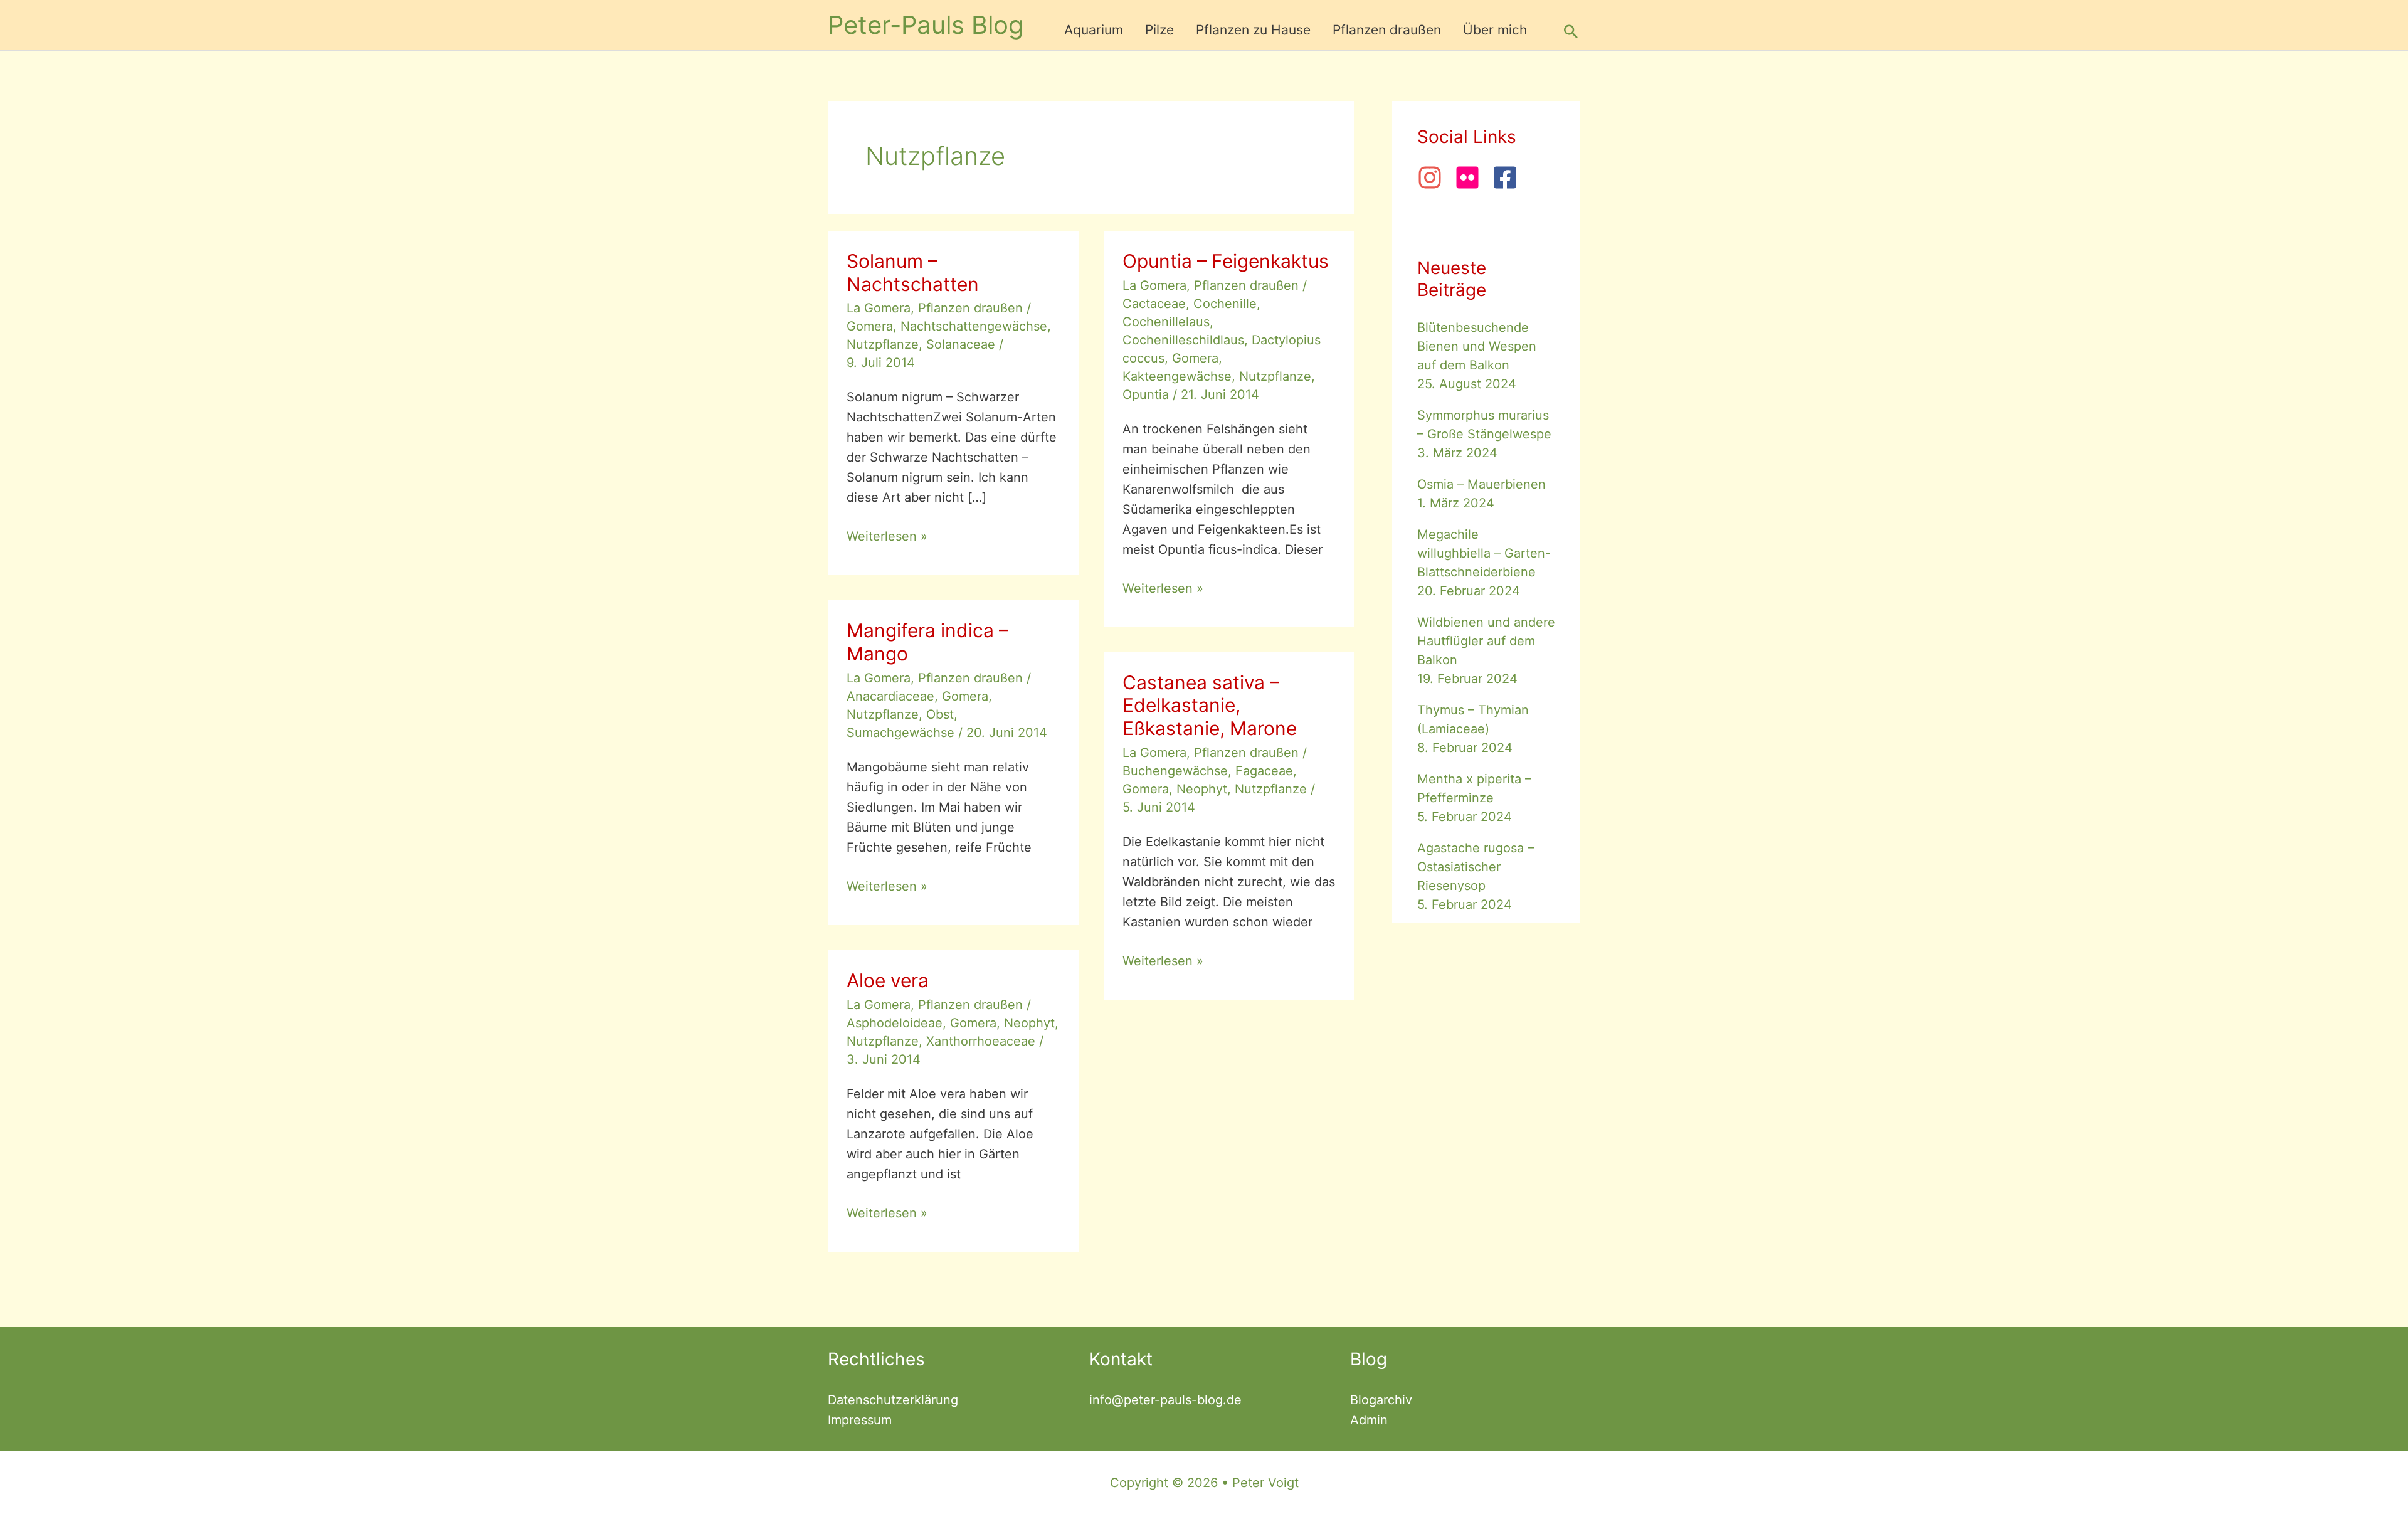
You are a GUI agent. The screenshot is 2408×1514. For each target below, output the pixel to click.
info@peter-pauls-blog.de (1165, 1400)
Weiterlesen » (887, 537)
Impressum (860, 1420)
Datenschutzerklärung (893, 1400)
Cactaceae (1154, 304)
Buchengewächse (1175, 771)
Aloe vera (888, 980)
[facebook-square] (1509, 177)
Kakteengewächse (1177, 376)
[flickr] (1472, 177)
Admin (1369, 1420)
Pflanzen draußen (970, 308)
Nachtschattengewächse (974, 326)
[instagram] (1434, 177)
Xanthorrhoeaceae (981, 1041)
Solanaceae (961, 344)
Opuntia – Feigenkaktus (1226, 261)
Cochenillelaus (1166, 322)
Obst (940, 714)
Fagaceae (1264, 771)
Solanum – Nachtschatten (913, 273)
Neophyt (1202, 789)
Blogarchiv (1381, 1400)
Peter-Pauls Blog (926, 25)
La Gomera (879, 308)
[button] (1571, 31)
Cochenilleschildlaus (1183, 340)
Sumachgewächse (900, 733)
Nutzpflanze (883, 344)
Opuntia (1146, 394)
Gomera (870, 326)
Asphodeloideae (895, 1023)
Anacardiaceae (890, 696)
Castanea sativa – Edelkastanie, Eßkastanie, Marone (1210, 706)
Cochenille (1225, 304)
